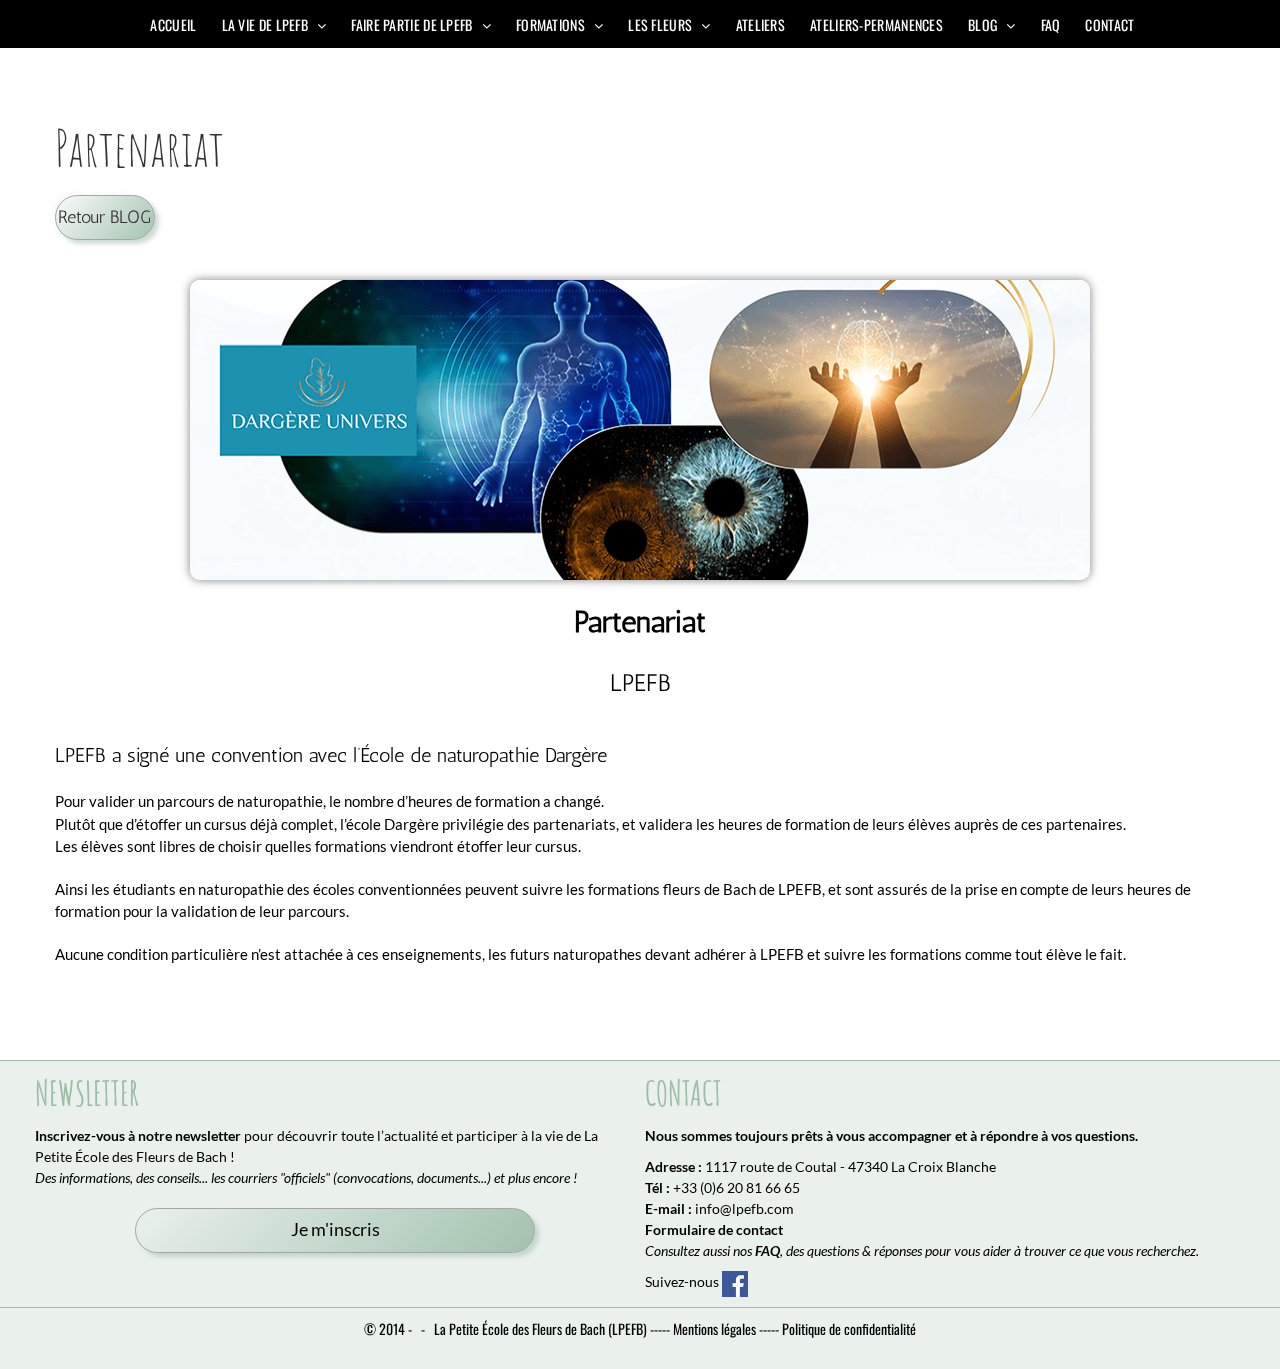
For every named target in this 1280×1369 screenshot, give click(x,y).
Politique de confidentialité (849, 1328)
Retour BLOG (104, 216)
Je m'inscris (335, 1229)
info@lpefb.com (744, 1208)
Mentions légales (714, 1328)
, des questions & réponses (838, 1250)
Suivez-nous (683, 1281)
